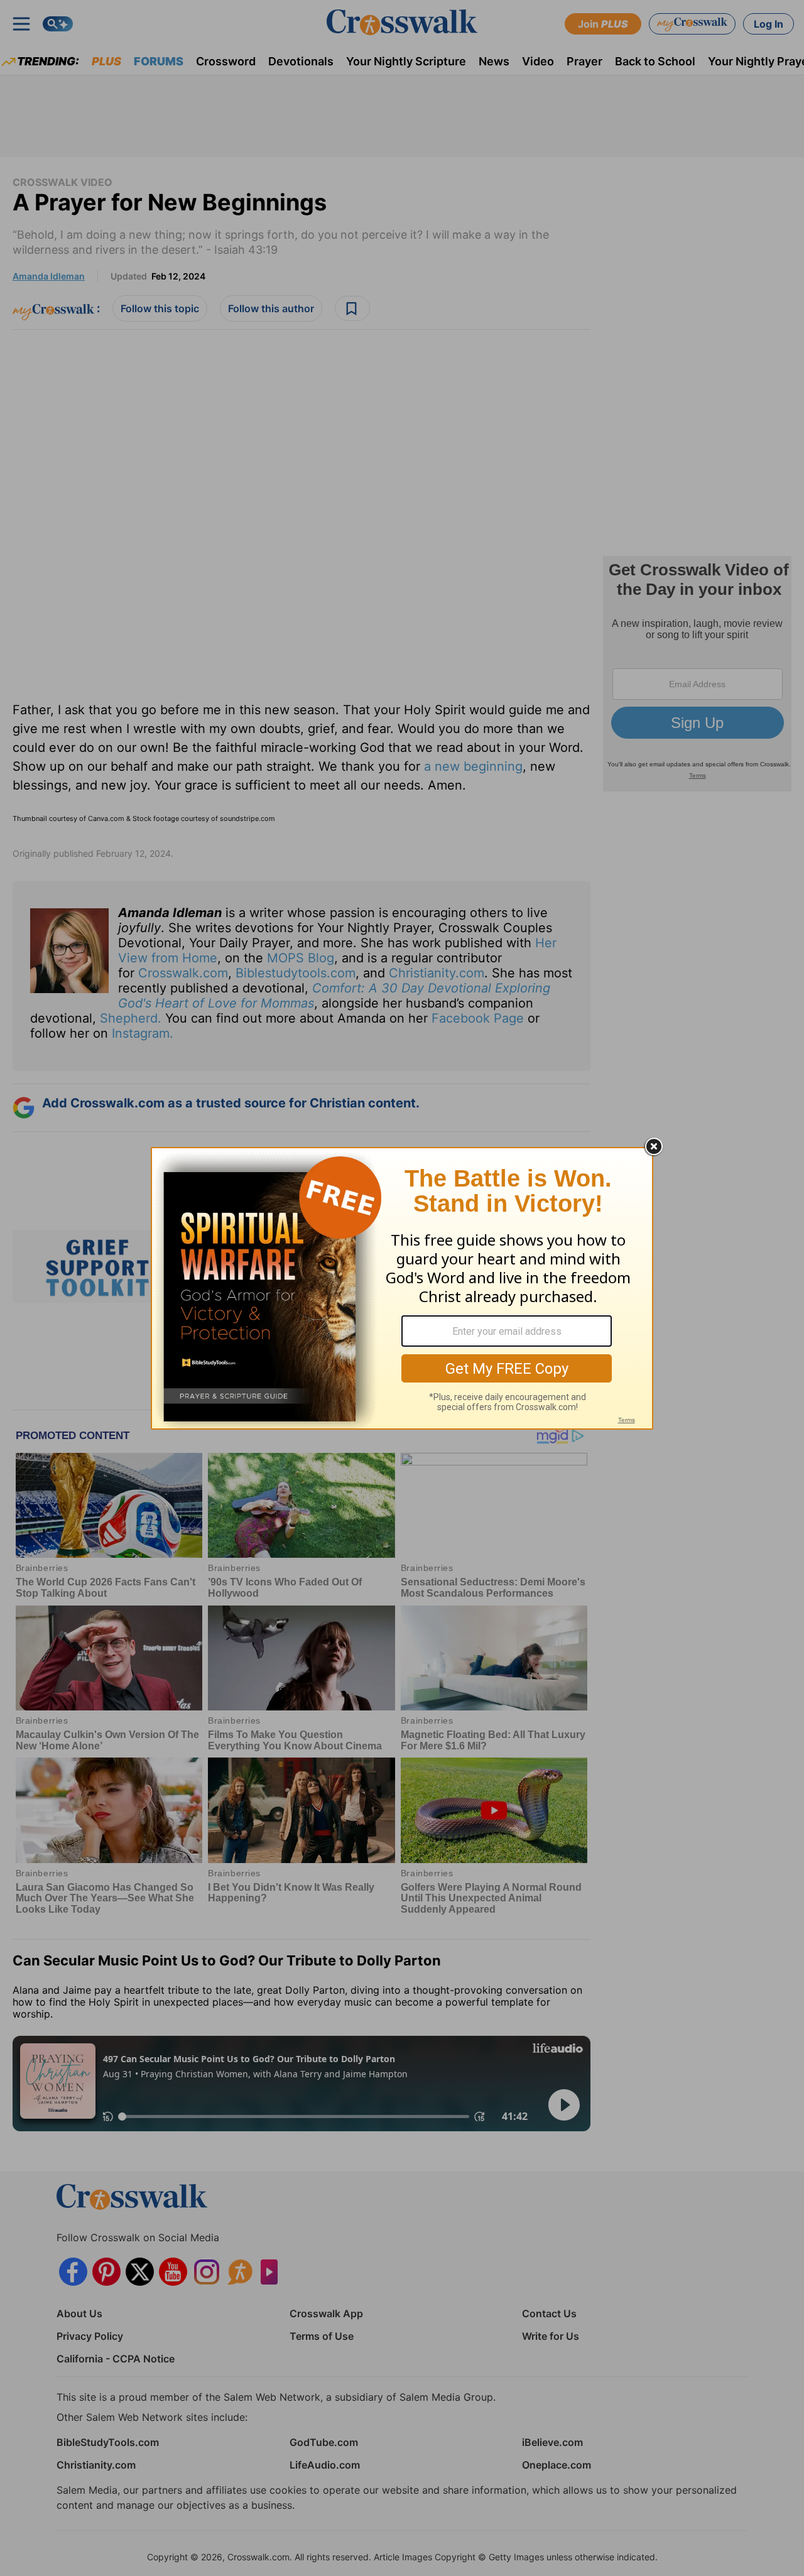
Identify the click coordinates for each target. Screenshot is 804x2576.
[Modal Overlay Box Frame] (402, 1288)
